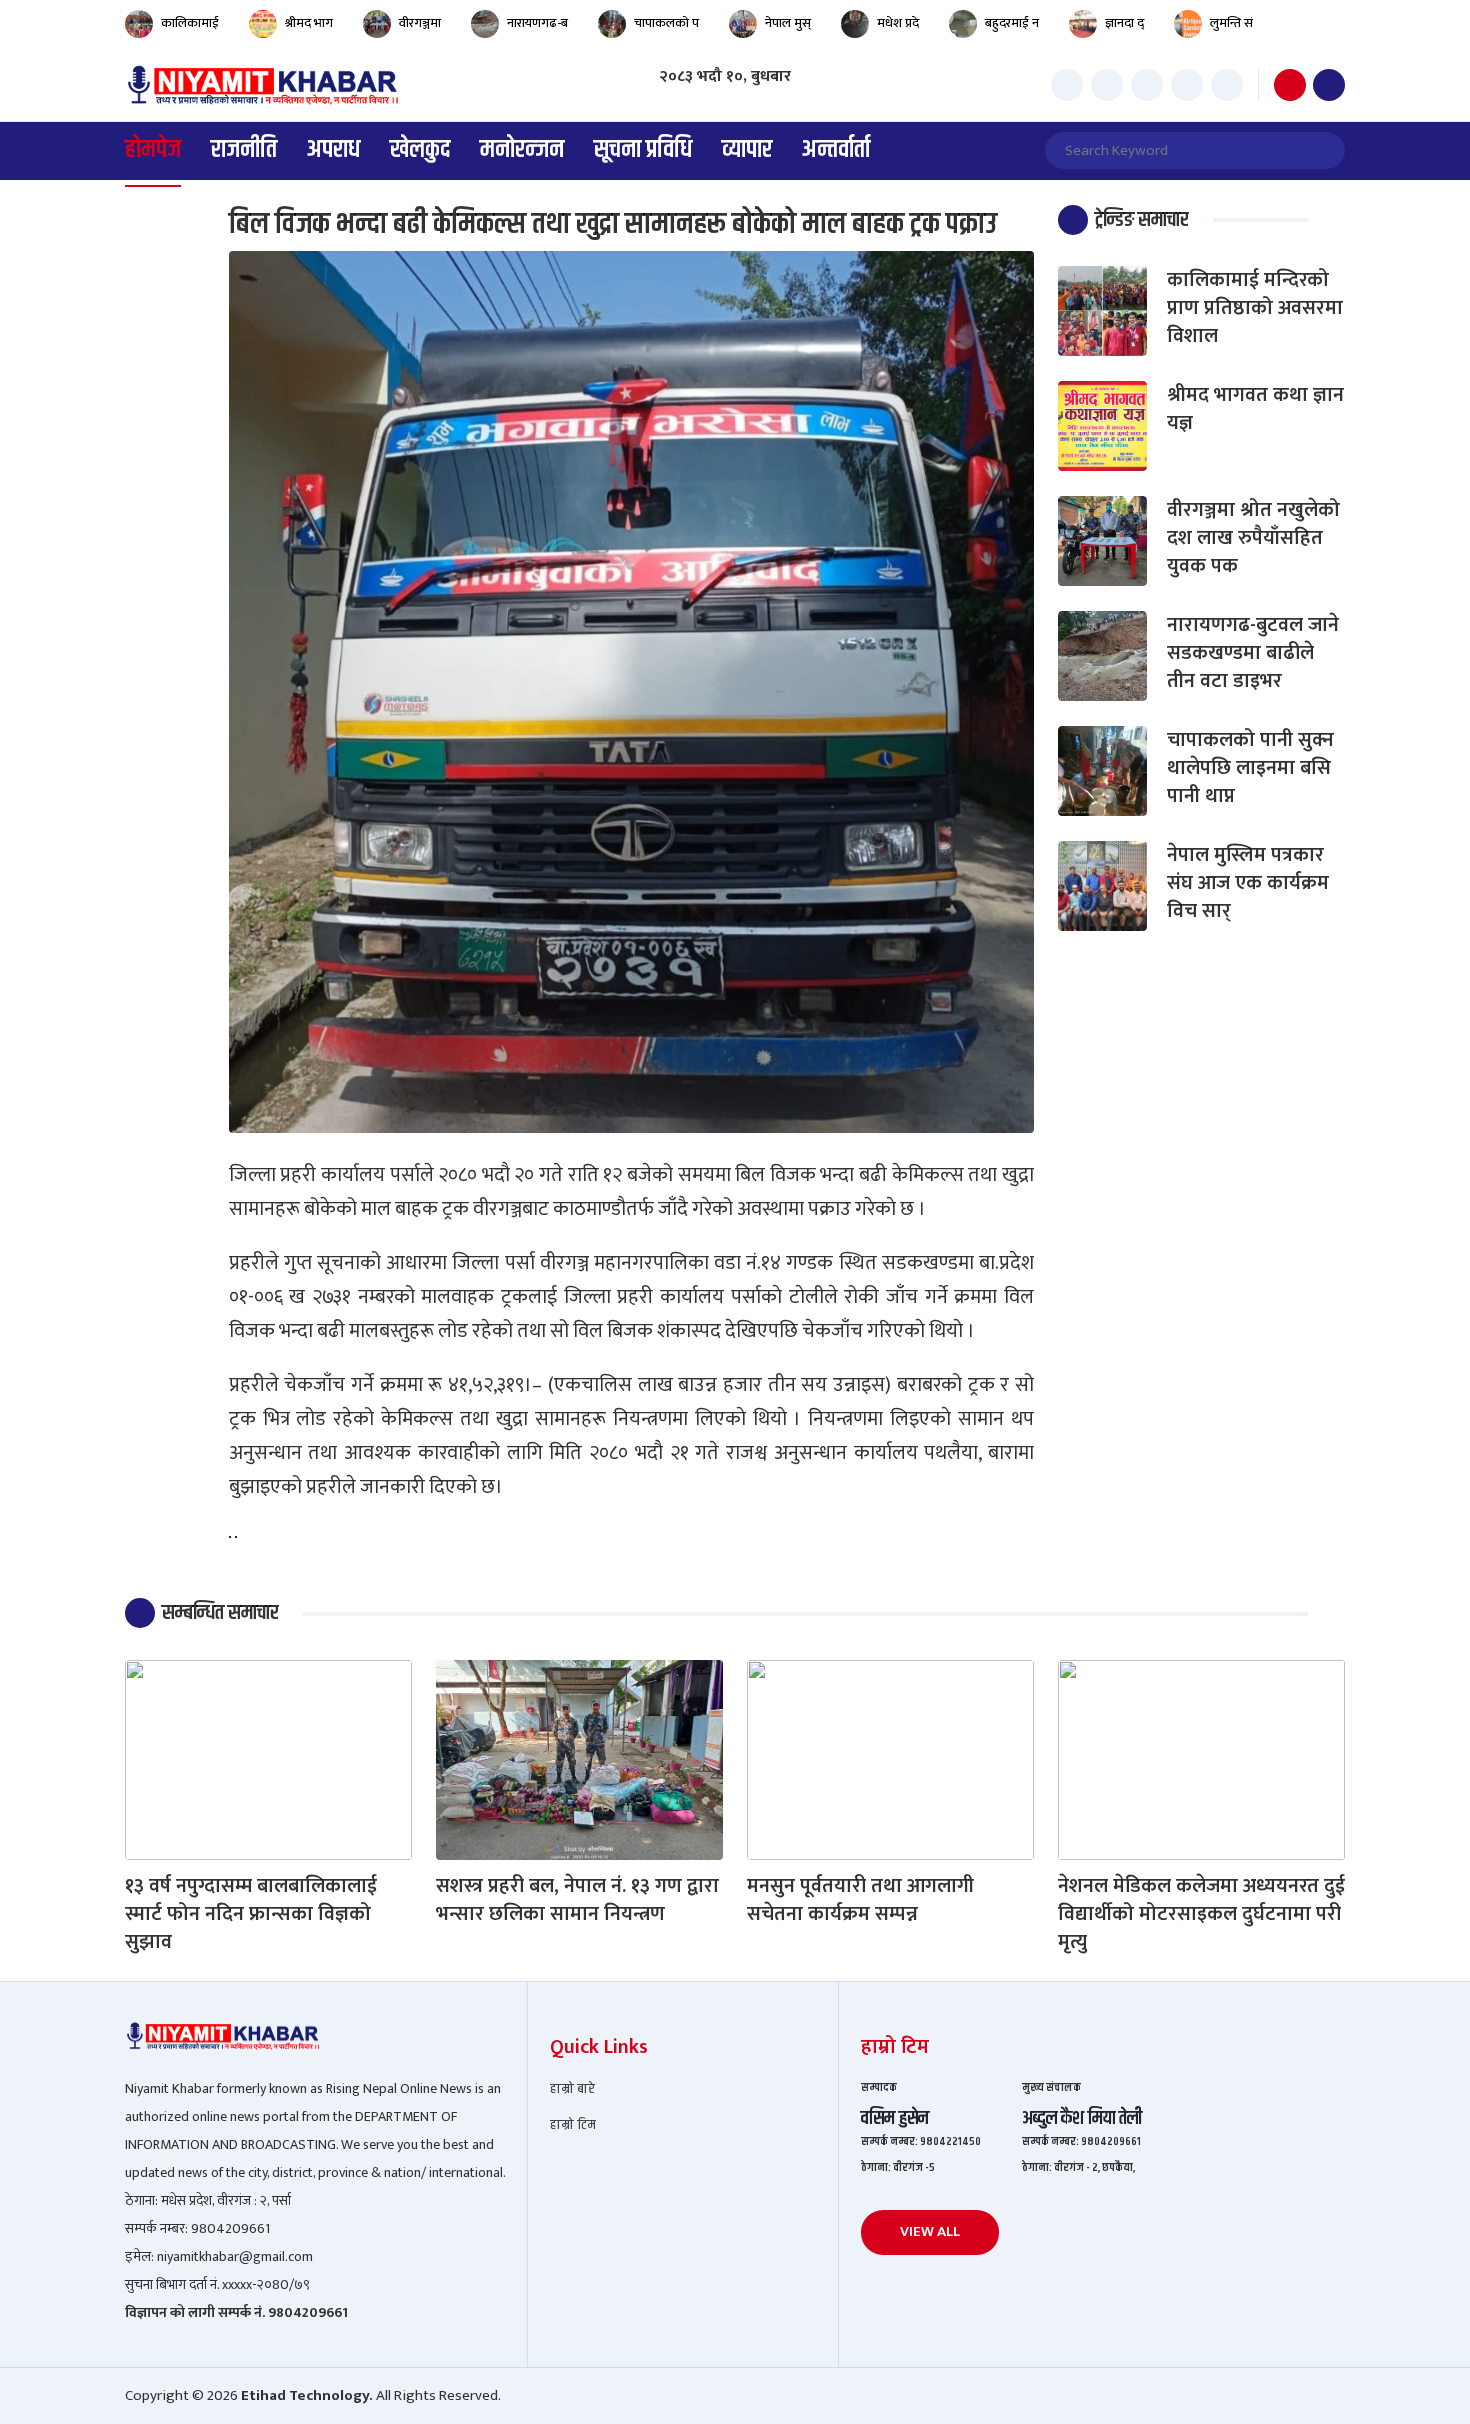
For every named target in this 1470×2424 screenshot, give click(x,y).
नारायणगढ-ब (537, 24)
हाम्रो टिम (573, 2125)
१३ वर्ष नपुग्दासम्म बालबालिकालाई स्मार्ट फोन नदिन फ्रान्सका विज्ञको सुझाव (251, 1914)
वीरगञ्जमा (420, 24)
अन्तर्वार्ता (836, 150)
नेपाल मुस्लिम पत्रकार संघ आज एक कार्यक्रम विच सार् (1248, 883)
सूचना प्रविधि (643, 150)
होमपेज (153, 150)
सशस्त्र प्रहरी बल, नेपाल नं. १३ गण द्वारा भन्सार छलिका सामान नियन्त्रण (577, 1900)
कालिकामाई (190, 24)
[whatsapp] (1227, 85)
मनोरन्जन (522, 150)
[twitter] (1107, 85)
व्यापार (747, 150)
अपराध (333, 150)
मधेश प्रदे (898, 24)
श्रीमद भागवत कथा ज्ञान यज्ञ (1255, 409)
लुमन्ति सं (1231, 24)
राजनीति (244, 150)
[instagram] (1147, 85)
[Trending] (1290, 85)
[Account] (1329, 85)
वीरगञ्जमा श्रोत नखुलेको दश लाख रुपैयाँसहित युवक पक (1253, 538)
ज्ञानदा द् (1124, 24)
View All (930, 2231)
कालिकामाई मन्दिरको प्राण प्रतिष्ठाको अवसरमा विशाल (1255, 308)
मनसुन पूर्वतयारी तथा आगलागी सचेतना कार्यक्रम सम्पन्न (860, 1900)
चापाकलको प (666, 24)
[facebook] (1067, 85)
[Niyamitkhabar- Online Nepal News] (262, 85)
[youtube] (1187, 85)
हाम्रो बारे (572, 2089)
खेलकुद (420, 150)
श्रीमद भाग (309, 24)
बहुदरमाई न (1012, 24)
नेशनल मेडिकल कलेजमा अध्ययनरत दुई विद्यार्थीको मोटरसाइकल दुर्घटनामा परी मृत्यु (1201, 1914)
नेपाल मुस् (788, 24)
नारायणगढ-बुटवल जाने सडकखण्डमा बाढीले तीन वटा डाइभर (1253, 653)
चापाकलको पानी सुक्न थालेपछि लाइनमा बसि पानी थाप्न (1250, 768)
